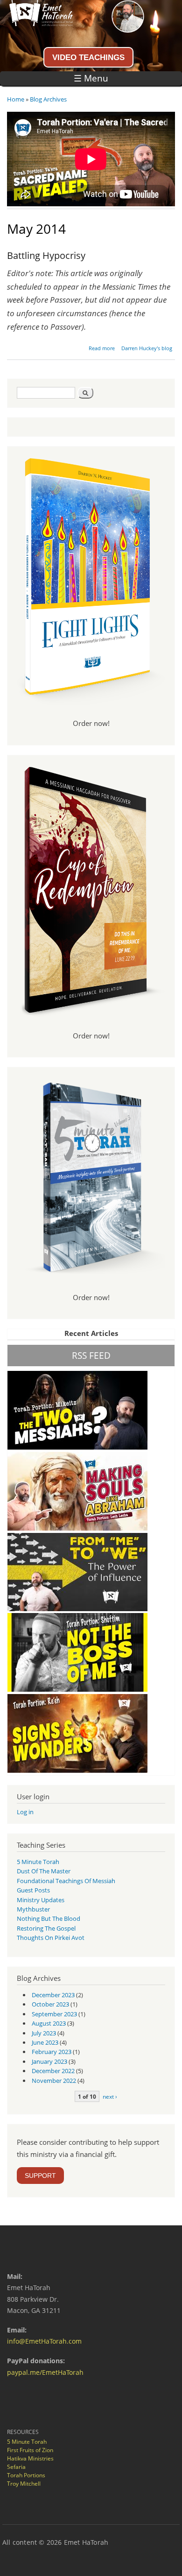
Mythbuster (33, 1909)
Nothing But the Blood (49, 1918)
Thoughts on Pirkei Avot (51, 1938)
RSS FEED (91, 1355)
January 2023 (49, 2061)
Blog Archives (48, 99)
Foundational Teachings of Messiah (66, 1881)
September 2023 (54, 2014)
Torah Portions (26, 2475)
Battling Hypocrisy (46, 255)
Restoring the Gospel (46, 1928)
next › (110, 2096)
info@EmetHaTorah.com (44, 2341)
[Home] (36, 24)
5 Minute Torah (38, 1862)
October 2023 (50, 2004)
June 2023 (45, 2042)
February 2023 (52, 2052)
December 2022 (53, 2071)
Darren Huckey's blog (147, 348)
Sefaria (16, 2467)
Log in (25, 1812)
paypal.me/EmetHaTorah (45, 2372)
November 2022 (54, 2081)
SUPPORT (40, 2176)
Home (16, 99)
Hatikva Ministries (30, 2458)
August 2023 (49, 2023)
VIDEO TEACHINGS (88, 57)
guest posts (33, 1890)
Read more (102, 348)
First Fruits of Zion (30, 2450)
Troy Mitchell (24, 2484)
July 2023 (44, 2033)
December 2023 (53, 1995)
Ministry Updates (41, 1900)
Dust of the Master (44, 1871)
